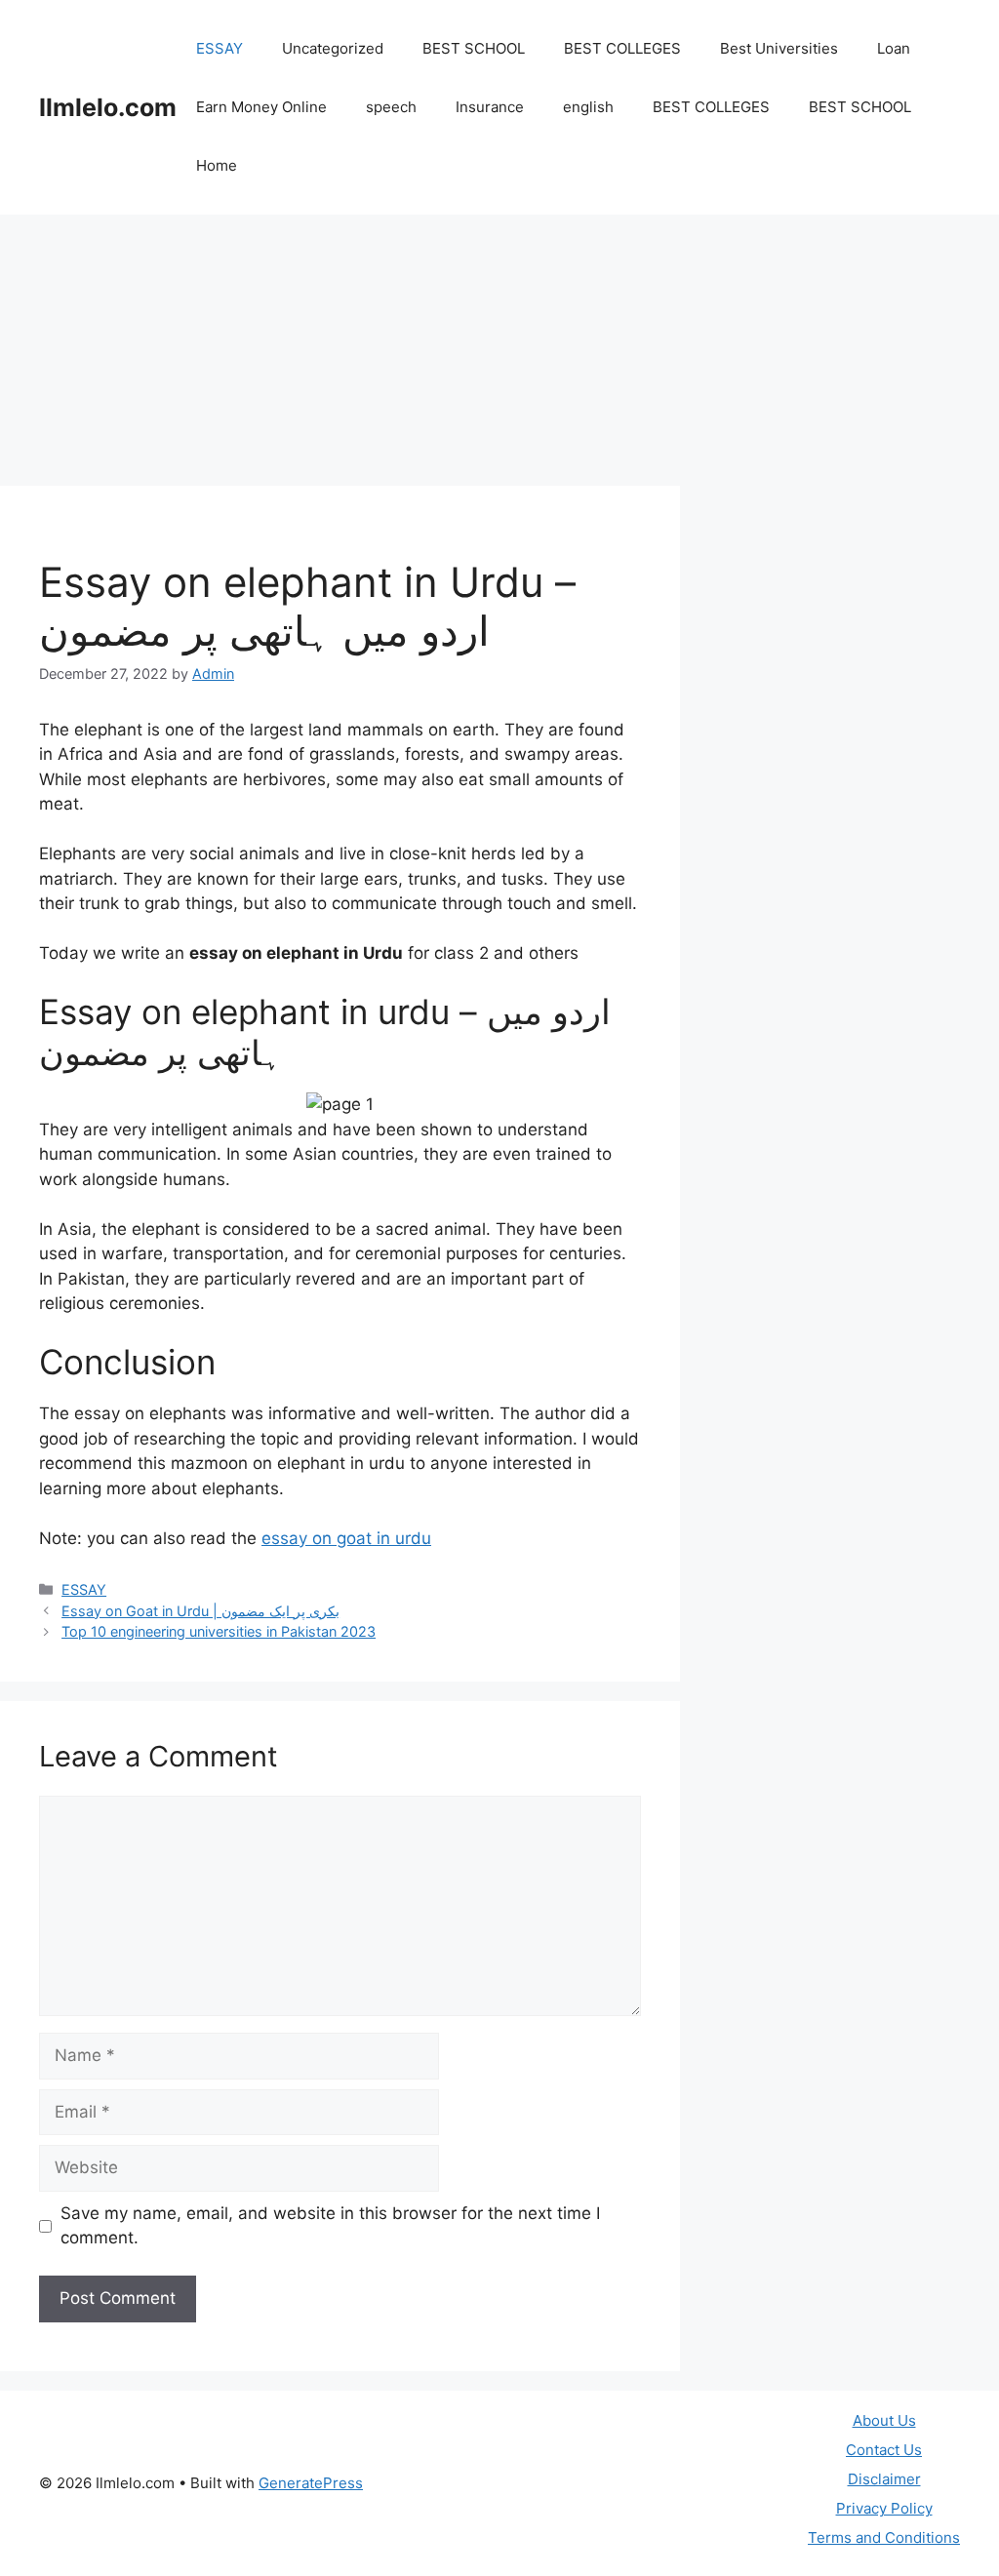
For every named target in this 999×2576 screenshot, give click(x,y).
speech (391, 107)
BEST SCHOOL (474, 48)
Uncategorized (333, 48)
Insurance (490, 107)
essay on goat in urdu (346, 1538)
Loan (894, 48)
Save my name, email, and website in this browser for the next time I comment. (330, 2226)
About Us (884, 2420)
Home (217, 165)
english (588, 107)
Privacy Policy (884, 2508)
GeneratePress (311, 2483)
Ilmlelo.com (108, 107)
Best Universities (779, 48)
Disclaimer (884, 2479)
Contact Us (884, 2450)
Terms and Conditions (884, 2537)
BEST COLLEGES (622, 48)
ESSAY (220, 48)
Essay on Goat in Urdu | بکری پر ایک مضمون (200, 1611)
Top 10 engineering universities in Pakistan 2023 (219, 1631)
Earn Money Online (261, 107)
